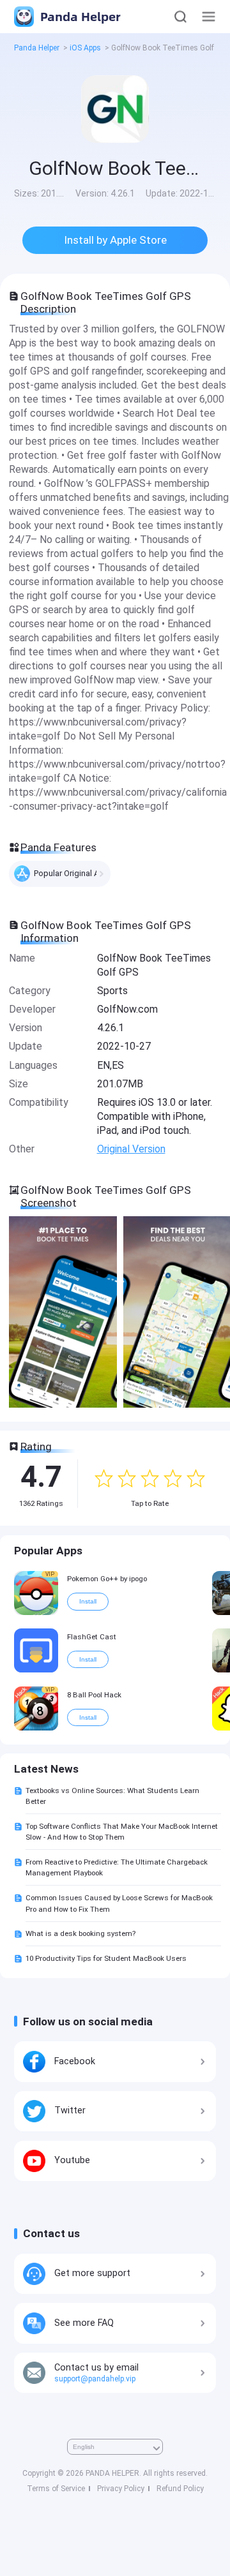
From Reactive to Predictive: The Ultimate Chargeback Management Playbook (117, 1867)
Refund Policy (180, 2489)
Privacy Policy (121, 2489)
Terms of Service (56, 2489)
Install (88, 1601)
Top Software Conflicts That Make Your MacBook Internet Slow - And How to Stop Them (122, 1832)
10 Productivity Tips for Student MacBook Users (106, 1958)
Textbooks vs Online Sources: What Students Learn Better (112, 1796)
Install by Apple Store (115, 240)
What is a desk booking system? (80, 1933)
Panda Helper (79, 16)
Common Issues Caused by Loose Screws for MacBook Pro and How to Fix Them (119, 1903)
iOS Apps (85, 48)
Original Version (131, 1149)
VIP (50, 1574)
